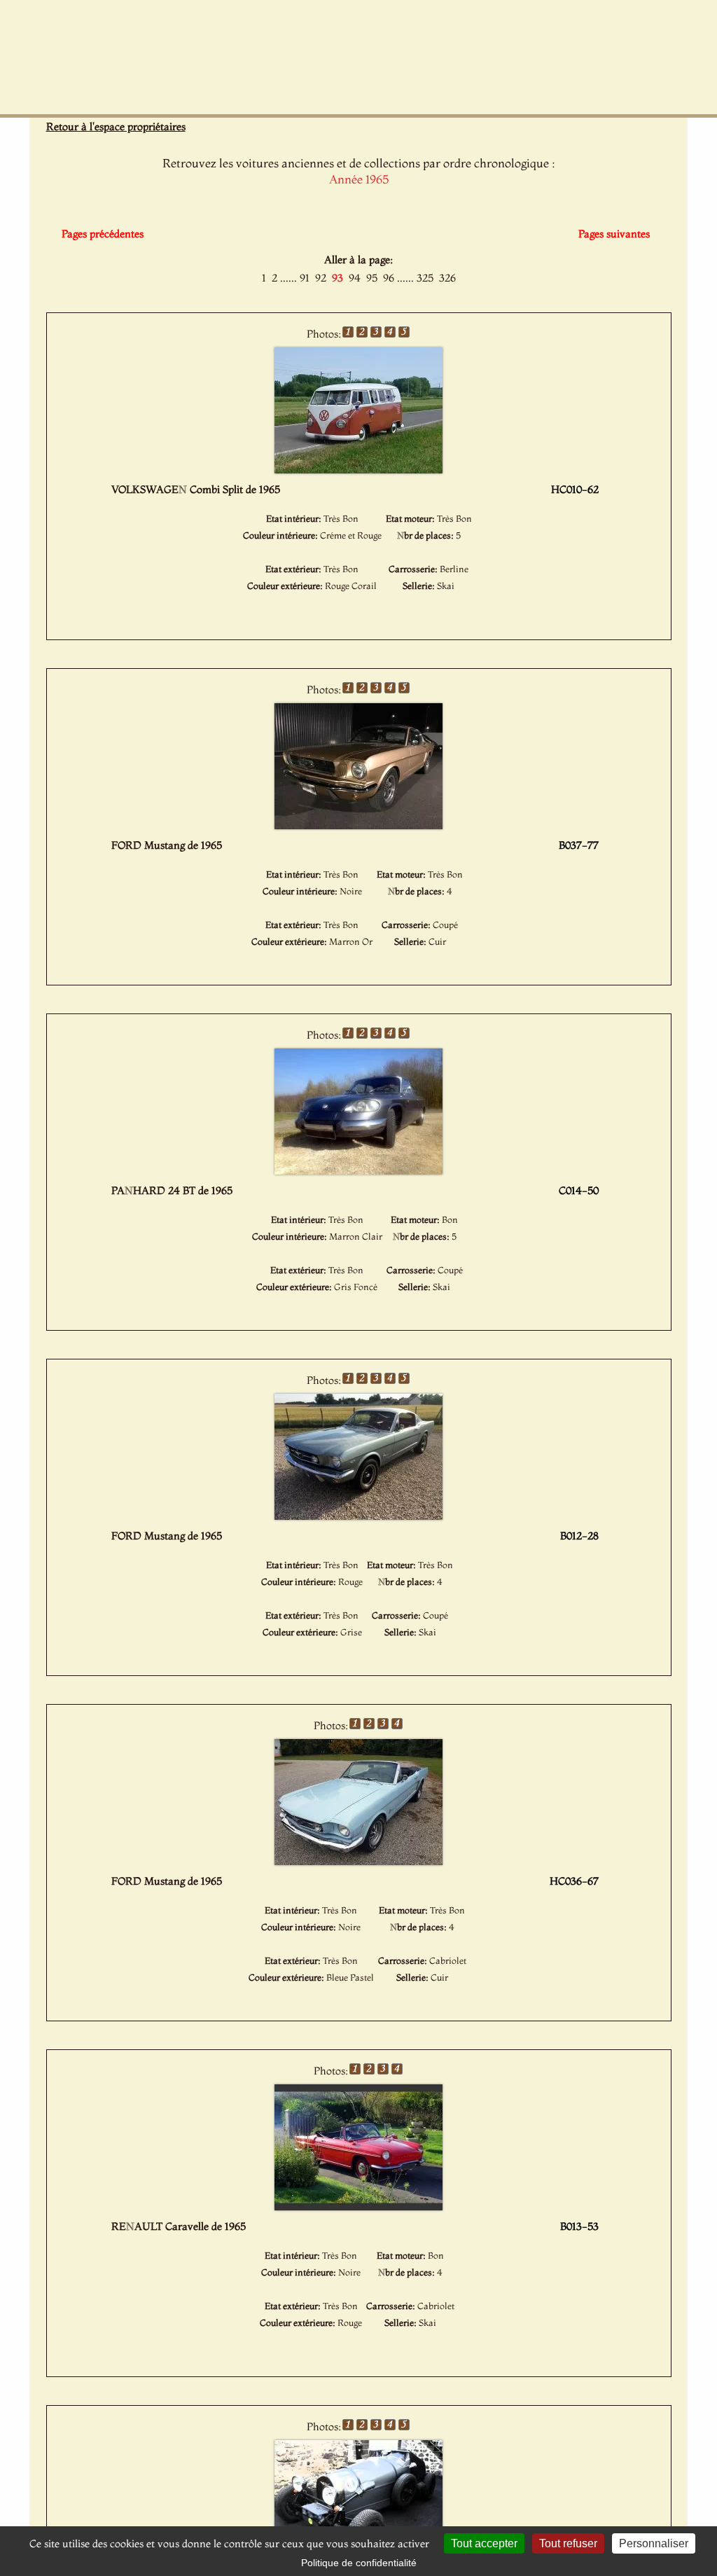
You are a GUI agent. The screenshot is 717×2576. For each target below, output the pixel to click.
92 (321, 278)
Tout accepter (484, 2543)
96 (389, 278)
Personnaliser (654, 2543)
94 (355, 278)
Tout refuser (568, 2543)
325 (425, 278)
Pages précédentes (103, 234)
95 (372, 278)
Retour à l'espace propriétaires (116, 126)
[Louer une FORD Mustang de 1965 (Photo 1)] (358, 825)
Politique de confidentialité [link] (359, 2563)
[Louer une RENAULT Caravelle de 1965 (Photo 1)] (358, 2206)
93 (337, 278)
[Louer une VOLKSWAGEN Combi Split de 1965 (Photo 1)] (358, 469)
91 (305, 278)
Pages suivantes (614, 234)
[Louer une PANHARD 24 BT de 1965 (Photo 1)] (358, 1170)
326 (447, 278)
